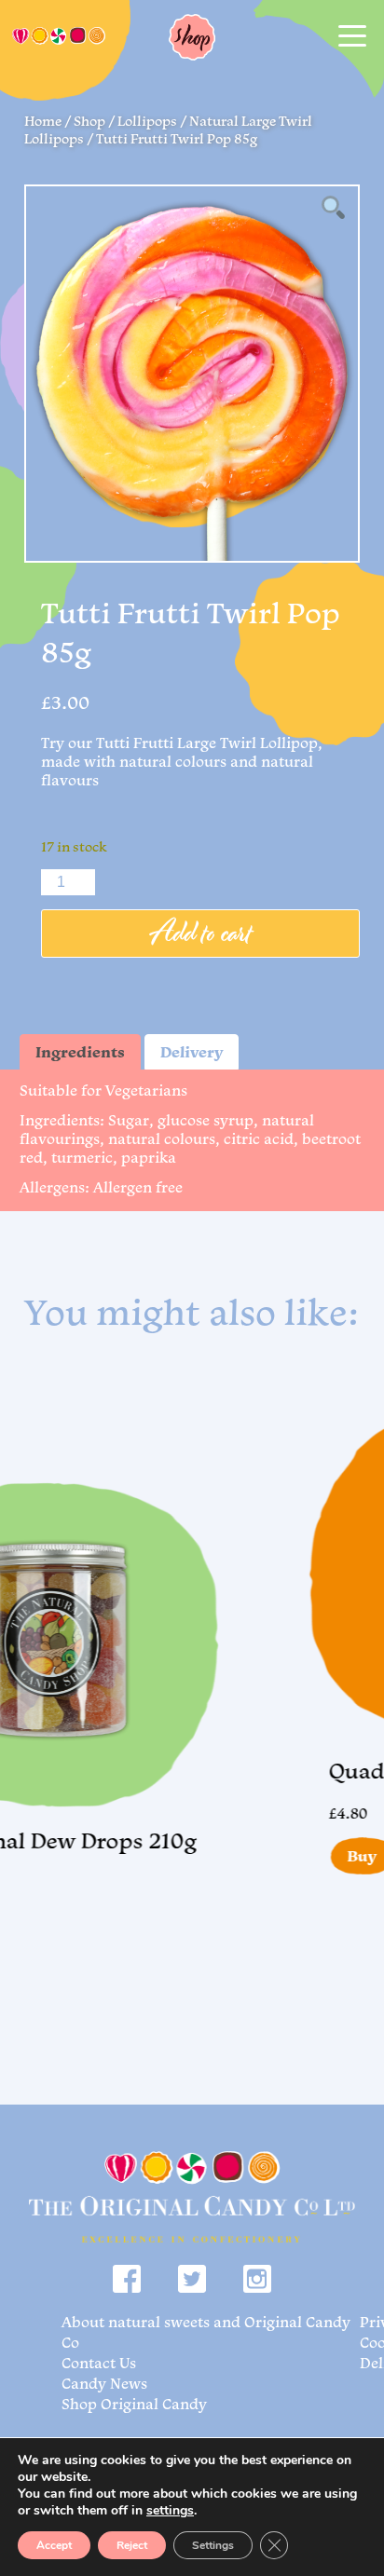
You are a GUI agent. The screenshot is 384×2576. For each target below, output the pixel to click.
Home (43, 121)
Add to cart (200, 934)
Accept (54, 2545)
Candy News (104, 2383)
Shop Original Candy (134, 2404)
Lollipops (147, 121)
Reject (132, 2545)
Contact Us (99, 2363)
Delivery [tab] (192, 1052)
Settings (213, 2545)
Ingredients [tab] (80, 1052)
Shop (89, 121)
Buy (338, 1856)
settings (170, 2511)
